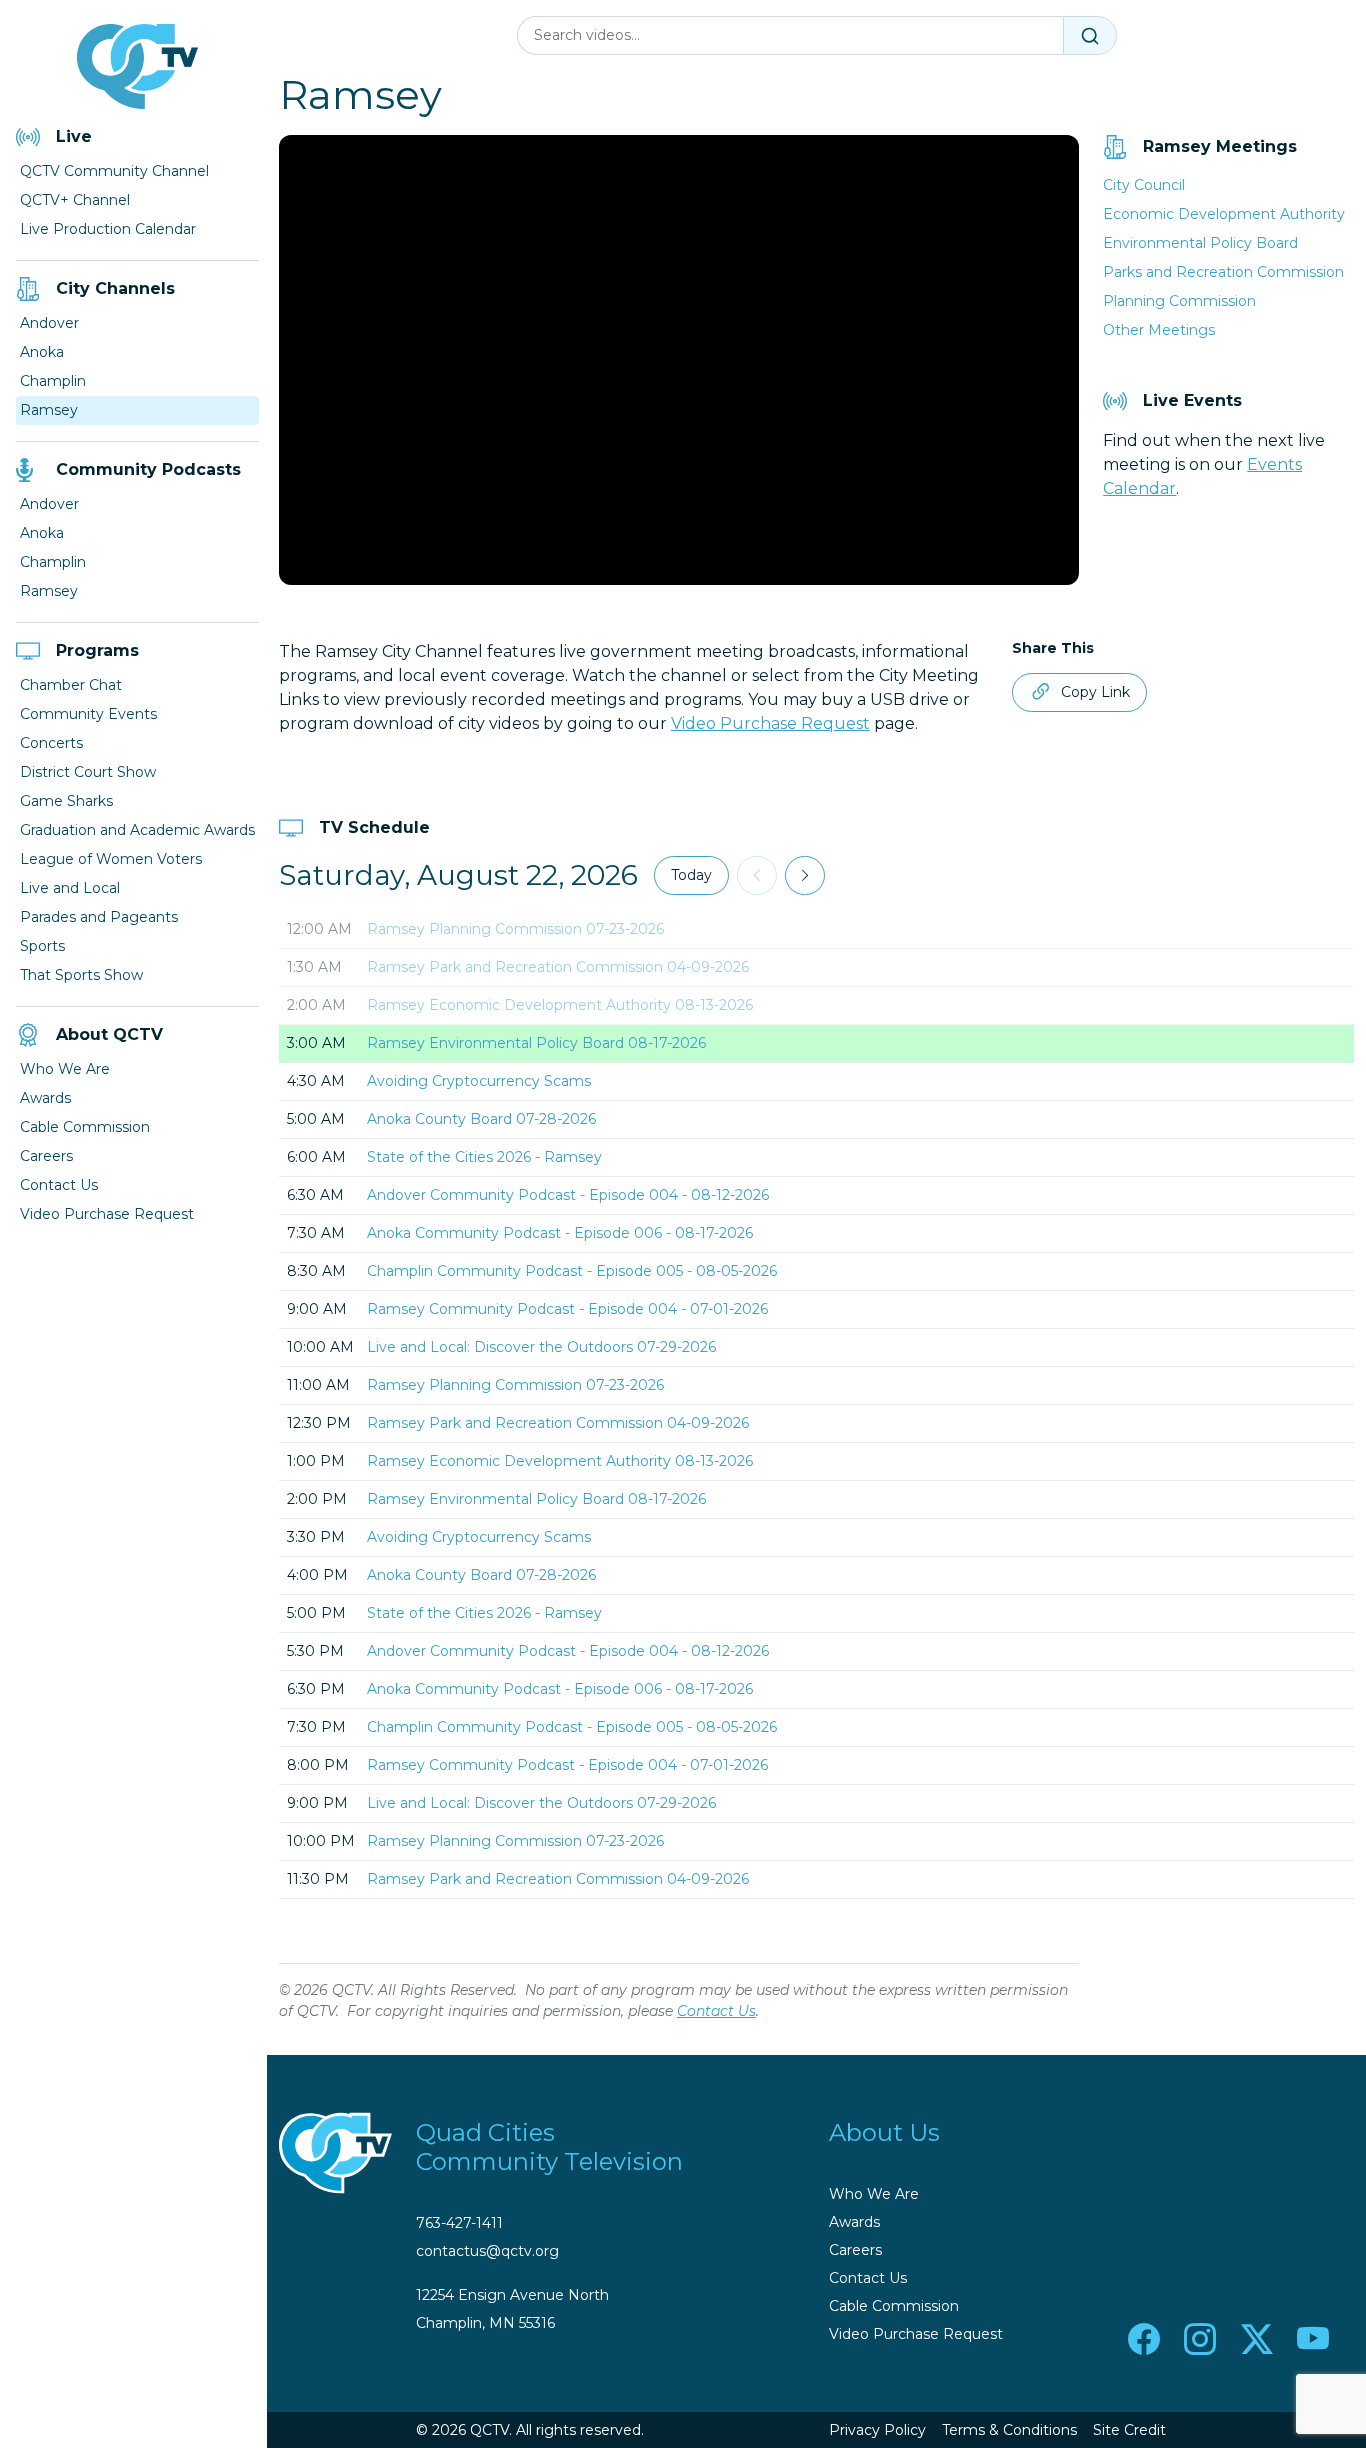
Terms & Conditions (1009, 2430)
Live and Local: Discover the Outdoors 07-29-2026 (541, 1347)
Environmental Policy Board (1200, 243)
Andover (49, 323)
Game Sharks (66, 801)
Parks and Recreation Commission (1223, 272)
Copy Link (1095, 692)
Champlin (53, 381)
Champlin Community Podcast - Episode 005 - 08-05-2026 (572, 1271)
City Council (1144, 185)
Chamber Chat (71, 685)
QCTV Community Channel (114, 171)
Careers (46, 1156)
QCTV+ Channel (75, 200)
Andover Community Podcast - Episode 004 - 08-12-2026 (568, 1195)
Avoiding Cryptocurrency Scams (479, 1081)
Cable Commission (85, 1127)
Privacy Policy (877, 2430)
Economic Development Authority (1224, 214)
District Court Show (88, 772)
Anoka (42, 352)
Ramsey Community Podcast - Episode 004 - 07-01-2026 (567, 1309)
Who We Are (65, 1069)
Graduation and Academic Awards (137, 830)
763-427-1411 (459, 2223)
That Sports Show (81, 975)
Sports (42, 946)
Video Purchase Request (107, 1214)
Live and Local (70, 888)
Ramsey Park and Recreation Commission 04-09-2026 (558, 967)
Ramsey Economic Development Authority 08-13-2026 (560, 1005)
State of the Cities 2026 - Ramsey (484, 1157)
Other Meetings (1159, 330)
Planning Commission (1179, 301)
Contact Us (59, 1185)
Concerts (51, 743)
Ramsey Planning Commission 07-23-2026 (515, 929)
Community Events (88, 714)
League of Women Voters (111, 859)
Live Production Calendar (108, 229)
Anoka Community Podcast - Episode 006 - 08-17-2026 (560, 1233)
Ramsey (49, 410)
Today (691, 875)
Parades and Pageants (99, 917)
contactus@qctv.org (487, 2251)
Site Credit (1129, 2430)
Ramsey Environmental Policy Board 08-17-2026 (536, 1043)
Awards (45, 1098)
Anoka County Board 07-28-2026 (481, 1119)
